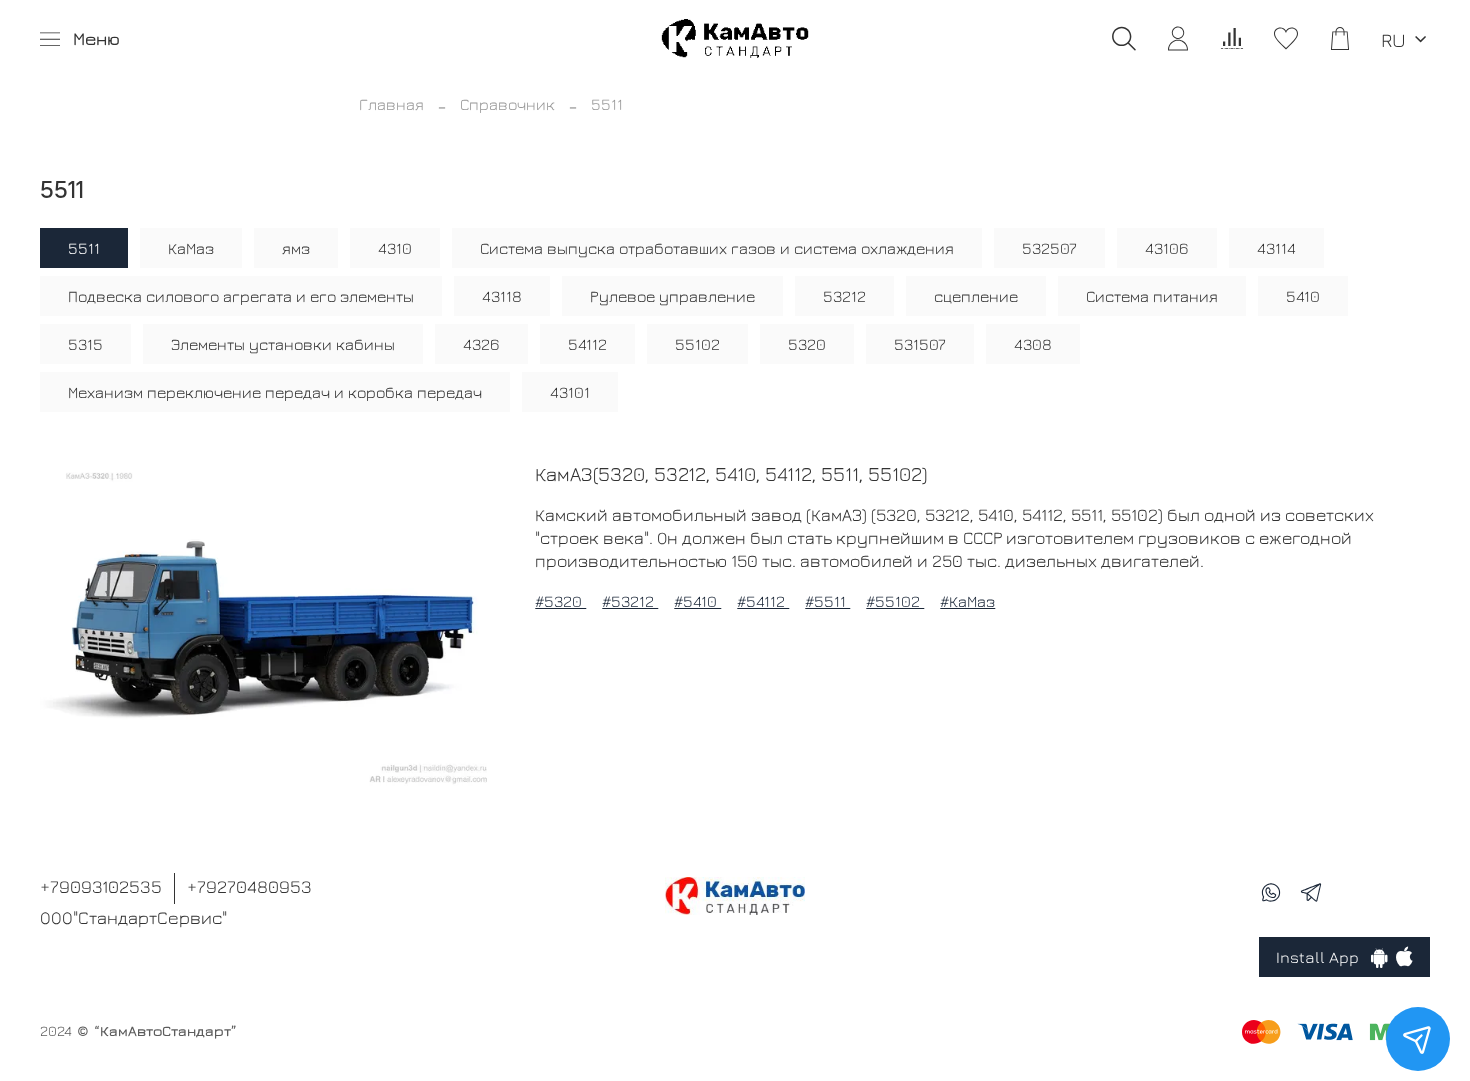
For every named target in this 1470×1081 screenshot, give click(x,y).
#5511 (827, 601)
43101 (570, 392)
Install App (1323, 957)
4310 (395, 248)
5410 (1303, 296)
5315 (85, 344)
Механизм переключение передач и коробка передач (275, 392)
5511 (84, 248)
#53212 (630, 601)
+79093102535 (101, 886)
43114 (1276, 248)
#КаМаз (967, 601)
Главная (391, 104)
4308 (1033, 344)
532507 (1049, 248)
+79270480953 (249, 886)
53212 (844, 296)
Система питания (1152, 296)
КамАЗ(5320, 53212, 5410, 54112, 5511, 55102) (731, 473)
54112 (587, 344)
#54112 (763, 601)
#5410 (697, 601)
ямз (296, 248)
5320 (807, 344)
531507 (920, 344)
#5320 (560, 601)
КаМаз (191, 248)
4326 (481, 344)
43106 (1167, 248)
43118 (502, 296)
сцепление (976, 296)
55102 (697, 344)
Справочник (507, 104)
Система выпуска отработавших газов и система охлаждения (717, 248)
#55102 (895, 601)
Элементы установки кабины (283, 344)
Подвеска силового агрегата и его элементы (241, 296)
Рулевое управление (672, 296)
